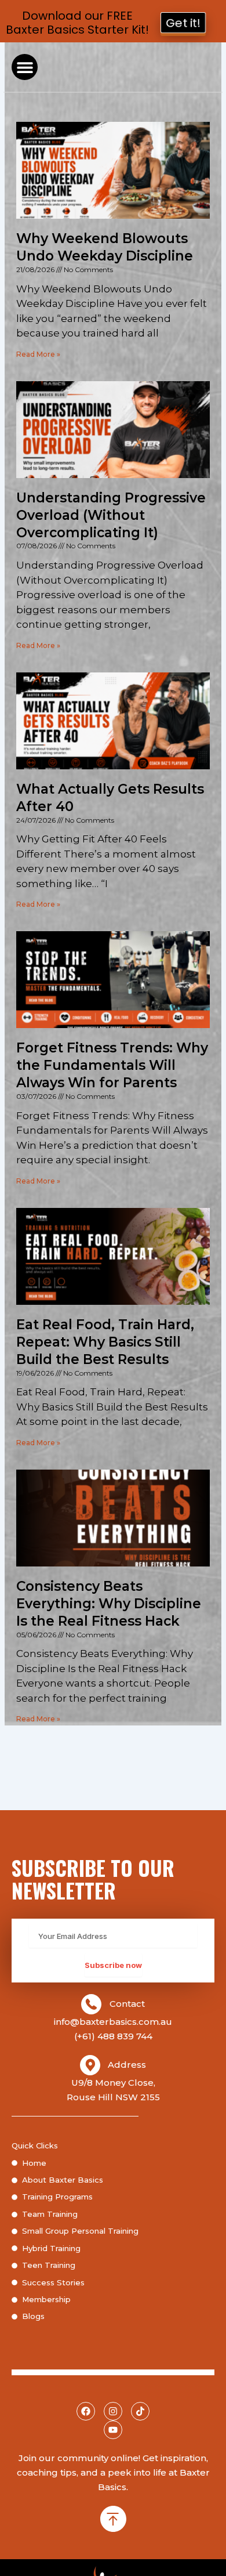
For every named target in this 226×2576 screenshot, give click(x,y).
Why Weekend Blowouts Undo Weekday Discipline (105, 247)
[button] (25, 67)
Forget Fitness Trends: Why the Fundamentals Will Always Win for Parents (112, 1065)
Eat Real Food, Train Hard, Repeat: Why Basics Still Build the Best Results (105, 1342)
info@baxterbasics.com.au (113, 2022)
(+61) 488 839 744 (113, 2036)
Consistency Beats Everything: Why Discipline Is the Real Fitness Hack (109, 1604)
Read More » (38, 354)
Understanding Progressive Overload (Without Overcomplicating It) (111, 515)
